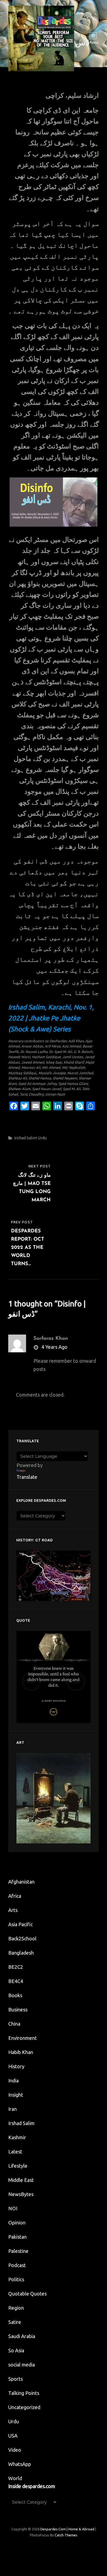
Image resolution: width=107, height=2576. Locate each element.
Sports (16, 2379)
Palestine (18, 2251)
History (16, 2066)
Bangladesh (21, 1953)
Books (15, 1995)
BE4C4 (16, 1981)
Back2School (22, 1938)
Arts (13, 1910)
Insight (16, 2095)
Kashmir (17, 2137)
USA (13, 2436)
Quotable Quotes (27, 2294)
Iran (12, 2109)
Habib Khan (21, 2052)
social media (22, 2365)
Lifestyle (18, 2166)
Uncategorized (24, 2407)
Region (16, 2308)
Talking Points (24, 2393)
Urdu (42, 1138)
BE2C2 (16, 1967)
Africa (15, 1896)
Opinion (17, 2223)
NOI (13, 2208)
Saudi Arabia (22, 2336)
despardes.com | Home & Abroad (67, 2529)
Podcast (17, 2265)
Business (18, 2010)
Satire (15, 2322)
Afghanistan (21, 1882)
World (15, 2478)
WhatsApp (20, 2464)
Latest (15, 2152)
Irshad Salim (26, 1138)
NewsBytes (21, 2194)
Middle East (21, 2180)
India (13, 2081)
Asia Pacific (20, 1924)
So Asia (16, 2350)
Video (15, 2450)
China (14, 2024)
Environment (22, 2038)
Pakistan (17, 2237)
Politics (16, 2279)
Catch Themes (66, 2535)
